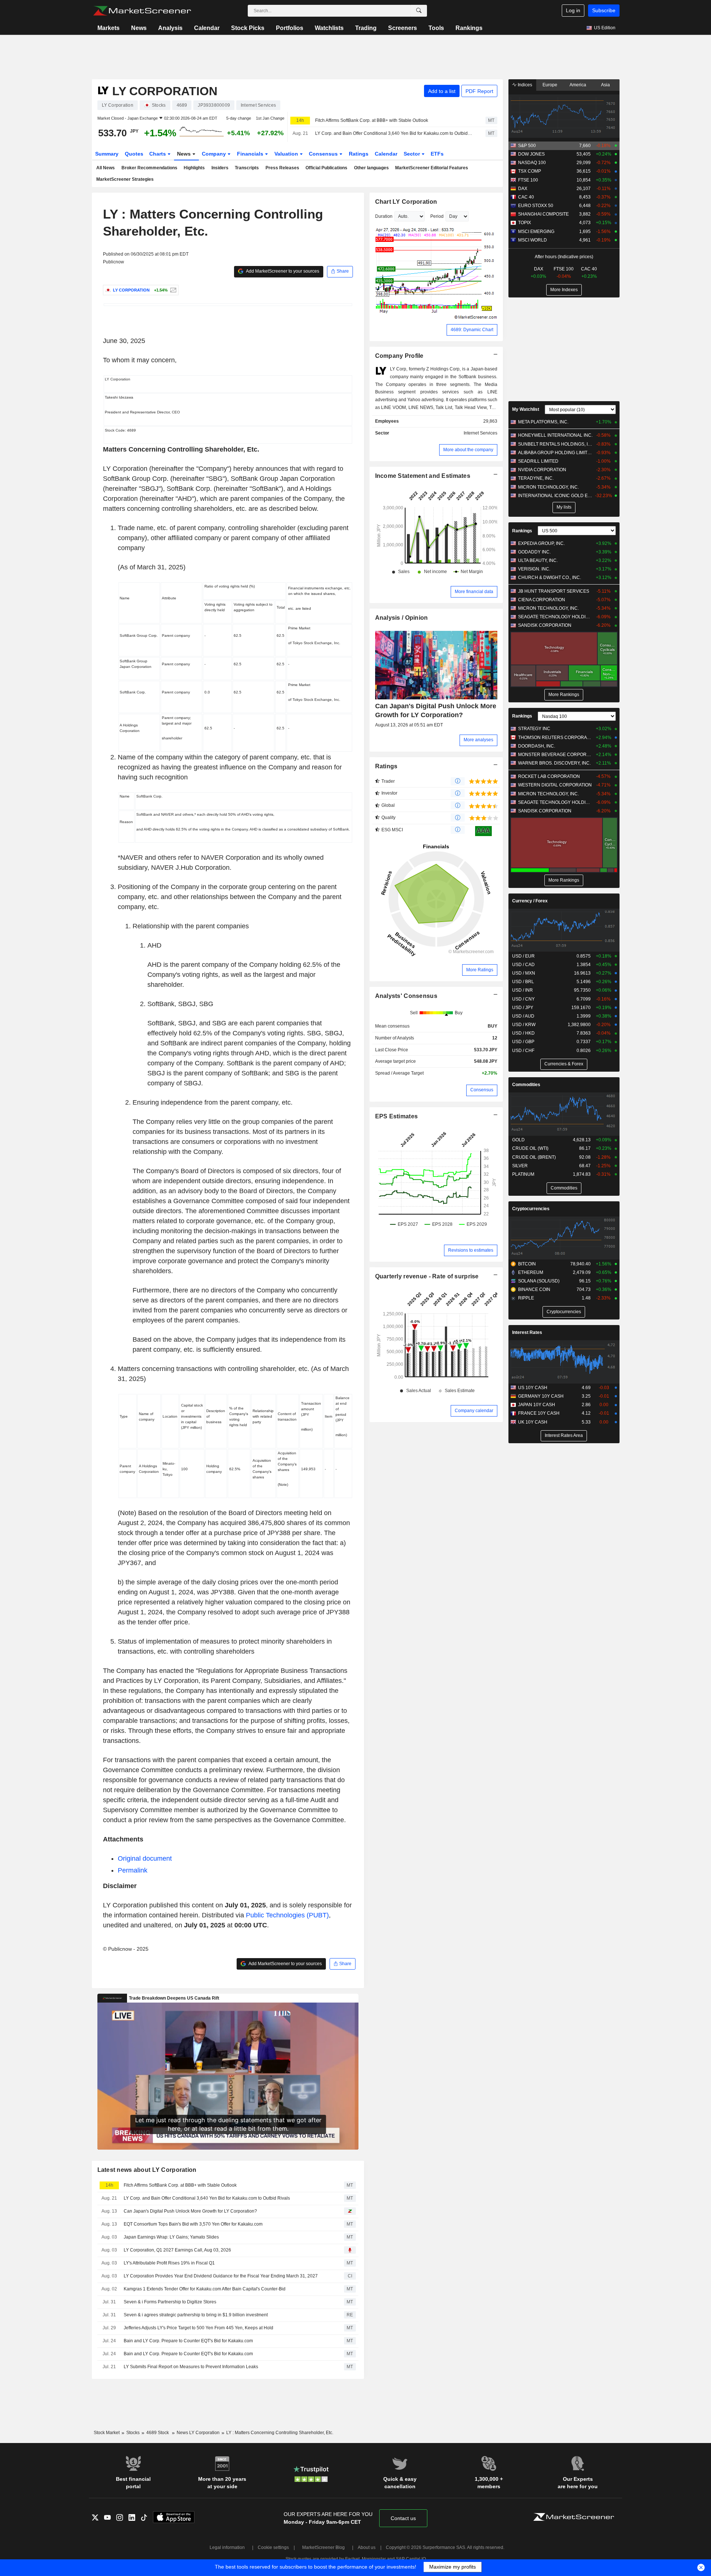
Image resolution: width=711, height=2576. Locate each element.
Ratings (359, 154)
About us (367, 2547)
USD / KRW (524, 1025)
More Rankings (564, 695)
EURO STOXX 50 (536, 206)
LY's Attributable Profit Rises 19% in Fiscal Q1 (169, 2263)
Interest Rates (527, 1332)
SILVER (520, 1166)
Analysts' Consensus (406, 996)
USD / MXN (524, 973)
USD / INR (523, 990)
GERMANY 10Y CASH (541, 1396)
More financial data (474, 592)
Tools (436, 28)
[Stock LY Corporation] (172, 290)
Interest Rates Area (564, 1435)
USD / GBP (523, 1042)
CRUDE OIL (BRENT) (534, 1157)
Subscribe (604, 10)
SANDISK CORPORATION (545, 625)
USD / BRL (523, 982)
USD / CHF (523, 1051)
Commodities (526, 1085)
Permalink (133, 1870)
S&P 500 (527, 146)
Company (215, 154)
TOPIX (525, 223)
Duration (384, 216)
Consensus (324, 154)
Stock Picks (248, 28)
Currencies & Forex (564, 1064)
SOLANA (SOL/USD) (539, 1281)
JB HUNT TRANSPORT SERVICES (554, 591)
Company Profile (399, 356)
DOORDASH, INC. (537, 746)
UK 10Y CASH (533, 1422)
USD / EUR (523, 956)
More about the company (468, 450)
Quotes (134, 154)
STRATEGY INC (534, 729)
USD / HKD (523, 1033)
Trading (366, 28)
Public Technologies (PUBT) (287, 1915)
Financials (251, 154)
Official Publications (326, 168)
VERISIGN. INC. (534, 569)
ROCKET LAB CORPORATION (549, 776)
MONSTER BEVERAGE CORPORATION (555, 755)
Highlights (194, 168)
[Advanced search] (419, 11)
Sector (413, 154)
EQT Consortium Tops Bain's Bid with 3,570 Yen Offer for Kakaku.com (193, 2224)
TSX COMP (530, 171)
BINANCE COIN (534, 1289)
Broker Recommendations (149, 168)
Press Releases (282, 168)
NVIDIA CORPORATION (542, 470)
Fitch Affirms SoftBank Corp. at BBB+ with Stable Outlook (372, 120)
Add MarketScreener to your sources (282, 271)
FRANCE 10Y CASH (539, 1413)
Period (437, 216)
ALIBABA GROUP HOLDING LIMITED (555, 453)
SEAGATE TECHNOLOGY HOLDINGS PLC (555, 617)
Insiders (220, 168)
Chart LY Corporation (406, 202)
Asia (605, 85)
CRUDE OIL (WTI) (530, 1148)
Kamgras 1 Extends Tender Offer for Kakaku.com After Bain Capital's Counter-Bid (205, 2289)
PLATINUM (523, 1174)
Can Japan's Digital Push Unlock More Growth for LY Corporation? (190, 2211)
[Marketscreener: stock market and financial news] (142, 11)
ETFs (437, 154)
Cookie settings (273, 2547)
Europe (550, 85)
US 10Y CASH (533, 1388)
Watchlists (329, 28)
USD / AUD (523, 1016)
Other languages (371, 168)
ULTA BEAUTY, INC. (538, 560)
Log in (573, 10)
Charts (158, 154)
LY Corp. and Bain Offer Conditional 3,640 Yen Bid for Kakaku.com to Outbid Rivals (394, 133)
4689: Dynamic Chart (472, 330)
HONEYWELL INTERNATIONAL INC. (555, 435)
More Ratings (480, 970)
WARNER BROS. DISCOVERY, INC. (554, 763)
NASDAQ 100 (532, 163)
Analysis (170, 28)
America (578, 85)
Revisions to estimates (471, 1250)
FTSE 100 (528, 180)
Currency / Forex (530, 901)
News (139, 28)
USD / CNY (523, 999)
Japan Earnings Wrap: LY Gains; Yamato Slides (171, 2237)
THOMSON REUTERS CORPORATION (555, 738)
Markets (109, 28)
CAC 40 (526, 197)
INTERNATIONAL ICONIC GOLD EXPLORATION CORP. (555, 496)
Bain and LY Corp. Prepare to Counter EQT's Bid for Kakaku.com (188, 2341)
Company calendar (474, 1411)
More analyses (478, 740)
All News (106, 168)
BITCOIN (527, 1264)
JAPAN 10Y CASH (537, 1405)
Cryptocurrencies (531, 1209)
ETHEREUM (531, 1272)
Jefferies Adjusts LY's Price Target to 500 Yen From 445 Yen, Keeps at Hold (198, 2328)
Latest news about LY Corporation (147, 2170)
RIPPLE (526, 1298)
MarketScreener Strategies (125, 179)
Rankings (469, 28)
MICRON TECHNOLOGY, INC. (548, 487)
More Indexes (564, 290)
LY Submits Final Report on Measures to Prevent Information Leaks (191, 2367)
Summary (107, 154)
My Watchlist (526, 409)
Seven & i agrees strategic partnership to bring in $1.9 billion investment (196, 2315)
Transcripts (247, 168)
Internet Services (480, 433)
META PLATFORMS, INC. (543, 422)
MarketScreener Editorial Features (432, 168)
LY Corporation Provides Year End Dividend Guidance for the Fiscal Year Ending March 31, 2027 (221, 2276)
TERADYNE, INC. (536, 478)
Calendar (207, 28)
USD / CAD (523, 965)
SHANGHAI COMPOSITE (543, 214)
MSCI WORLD (533, 240)
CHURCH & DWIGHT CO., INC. (550, 578)
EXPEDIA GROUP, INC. (541, 543)
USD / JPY (523, 1008)
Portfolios (290, 28)
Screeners (403, 28)
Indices (524, 85)
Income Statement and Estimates (423, 476)
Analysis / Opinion (402, 618)
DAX (523, 189)
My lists (564, 507)
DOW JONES (531, 154)
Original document (145, 1858)
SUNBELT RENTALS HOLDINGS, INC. (555, 444)
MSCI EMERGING (536, 232)
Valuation (287, 154)
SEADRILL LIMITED (538, 461)
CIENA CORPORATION (542, 600)
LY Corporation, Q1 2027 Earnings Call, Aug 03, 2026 (177, 2250)
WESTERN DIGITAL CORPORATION (555, 785)
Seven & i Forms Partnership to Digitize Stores (170, 2302)
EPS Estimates (397, 1116)
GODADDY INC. (534, 552)
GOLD (518, 1140)
